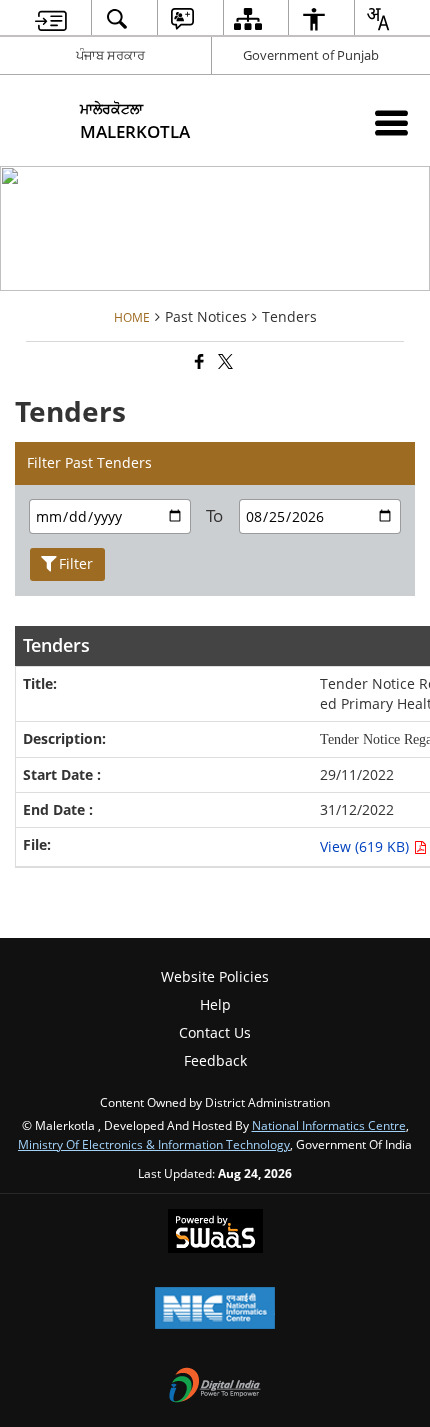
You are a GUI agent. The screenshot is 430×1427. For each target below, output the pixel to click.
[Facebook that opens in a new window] (198, 361)
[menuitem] (51, 18)
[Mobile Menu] (391, 122)
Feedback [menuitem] (215, 1060)
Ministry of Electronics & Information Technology (154, 1144)
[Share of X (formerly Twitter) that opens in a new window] (224, 361)
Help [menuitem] (215, 1004)
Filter (76, 563)
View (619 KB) (366, 846)
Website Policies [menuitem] (215, 976)
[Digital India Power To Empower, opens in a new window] (215, 1387)
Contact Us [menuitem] (215, 1032)
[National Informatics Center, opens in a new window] (215, 1310)
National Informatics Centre (329, 1125)
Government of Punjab (311, 55)
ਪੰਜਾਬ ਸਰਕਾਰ (110, 55)
